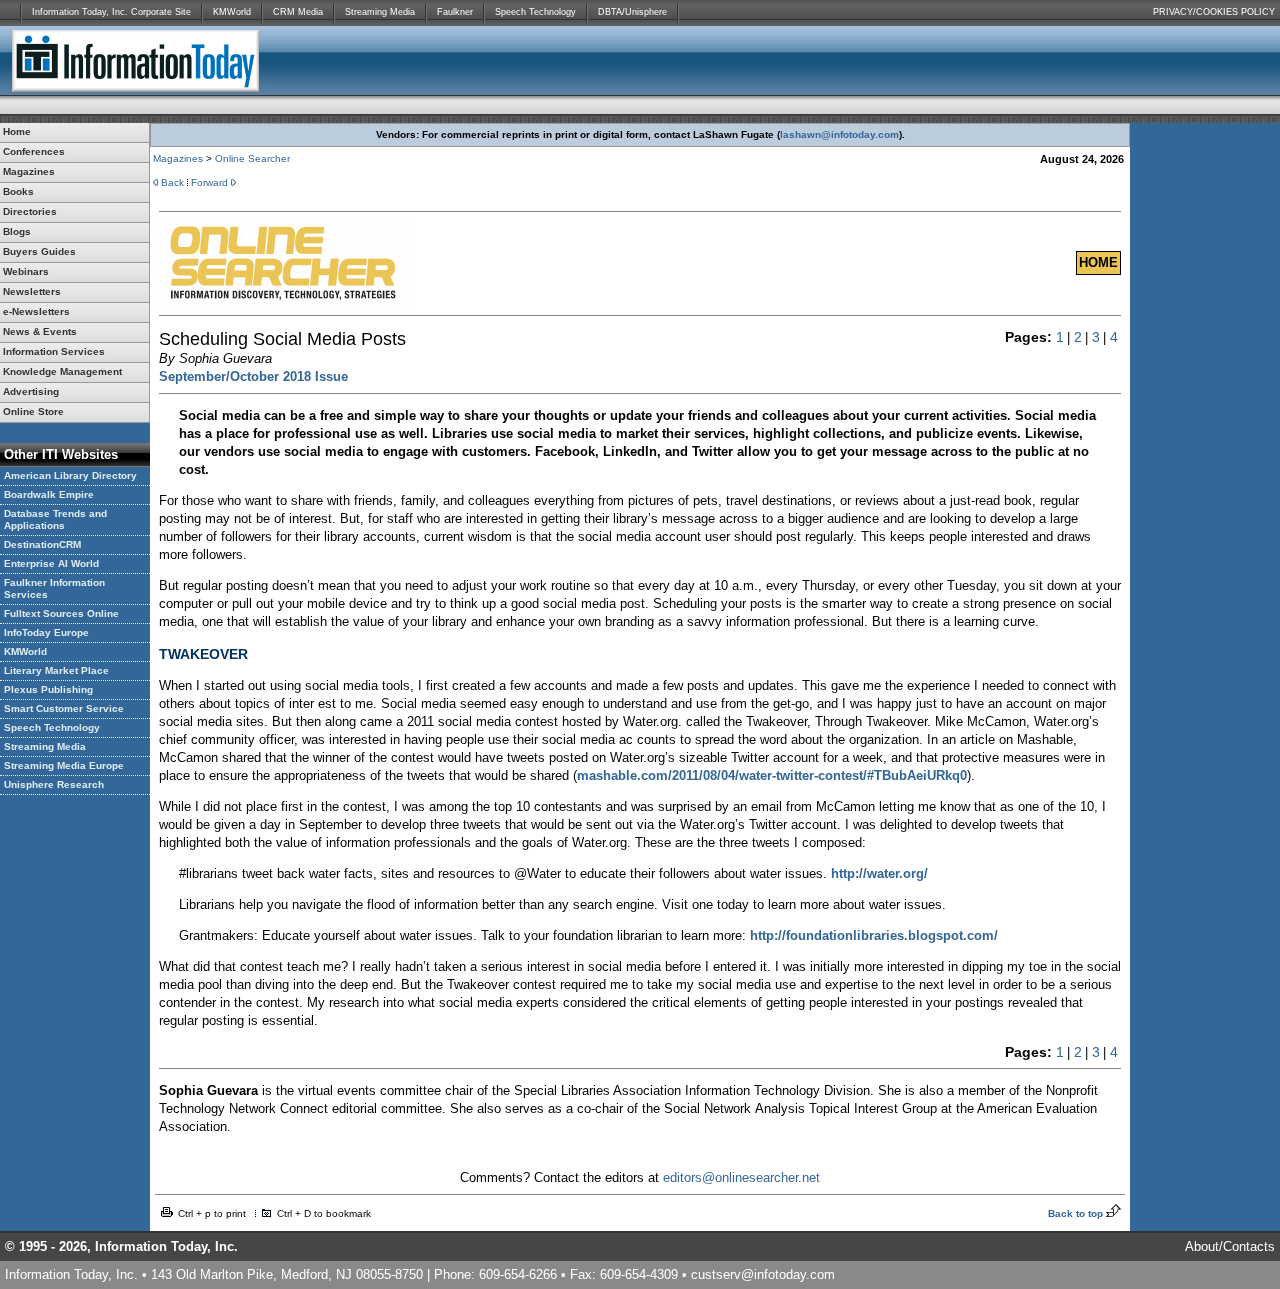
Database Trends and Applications (55, 519)
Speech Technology (535, 12)
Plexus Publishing (48, 689)
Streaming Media (380, 12)
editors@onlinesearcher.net (741, 1177)
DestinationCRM (42, 544)
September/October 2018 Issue (253, 376)
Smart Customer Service (64, 708)
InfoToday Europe (46, 632)
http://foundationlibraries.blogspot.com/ (874, 935)
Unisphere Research (54, 784)
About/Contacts (1230, 1246)
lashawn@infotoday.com (839, 134)
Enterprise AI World (51, 563)
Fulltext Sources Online (61, 613)
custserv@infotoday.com (763, 1274)
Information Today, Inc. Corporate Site (111, 12)
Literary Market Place (56, 670)
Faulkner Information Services (54, 588)
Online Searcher (252, 158)
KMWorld (232, 12)
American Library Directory (70, 475)
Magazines (178, 158)
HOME (1098, 262)
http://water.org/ (879, 873)
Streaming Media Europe (64, 765)
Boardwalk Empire (49, 494)
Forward (209, 182)
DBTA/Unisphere (632, 12)
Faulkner (455, 12)
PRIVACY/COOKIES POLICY (1214, 12)
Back (172, 182)
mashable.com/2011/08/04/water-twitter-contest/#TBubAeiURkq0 (772, 775)
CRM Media (298, 12)
